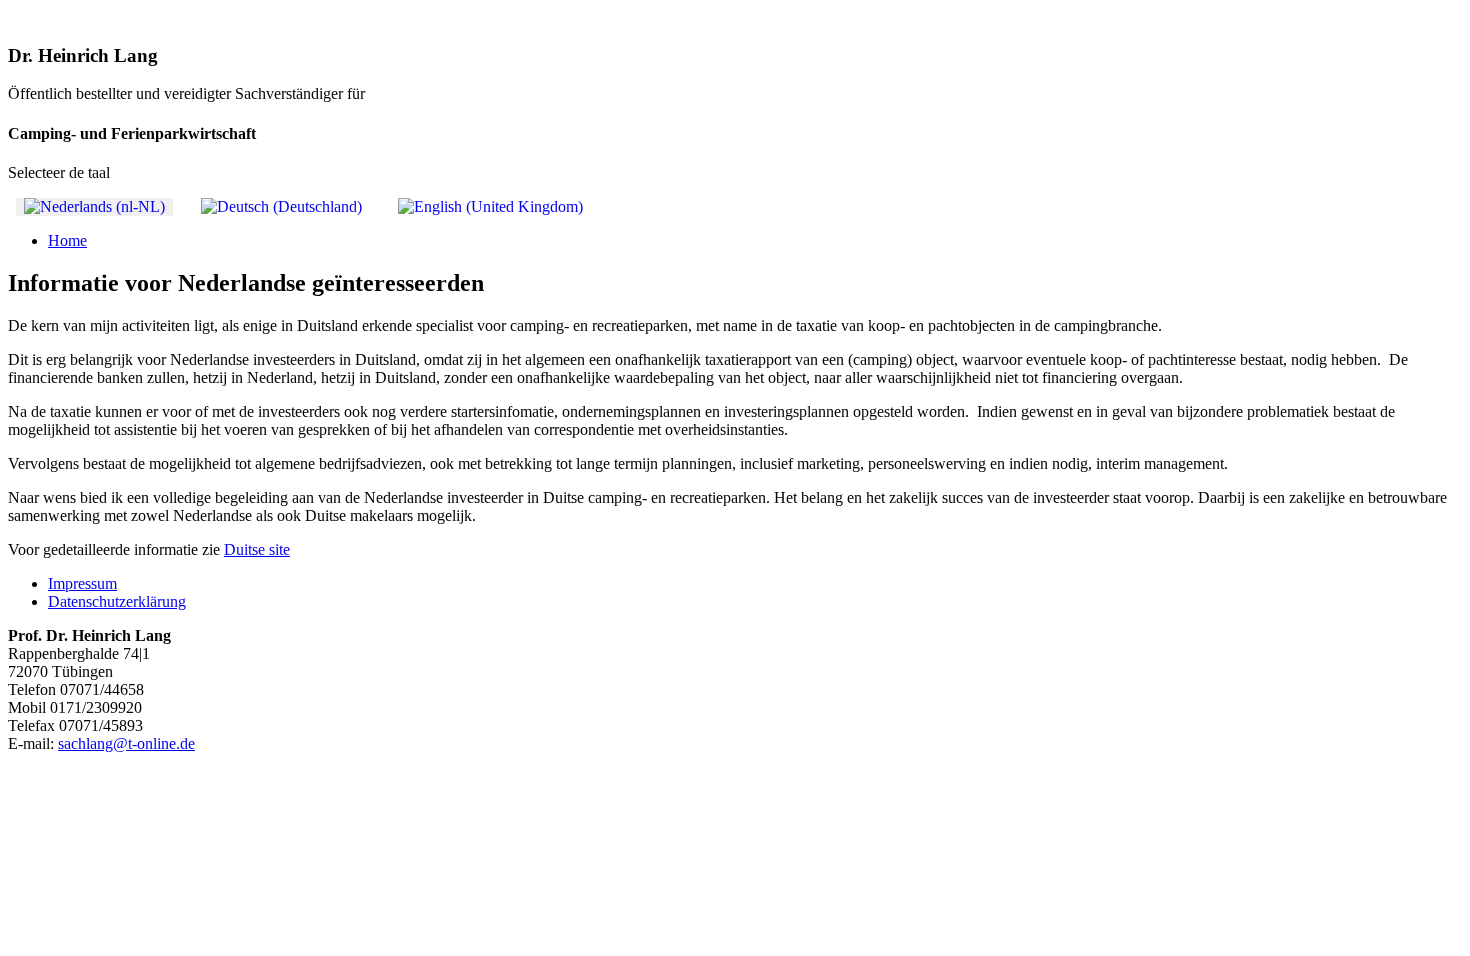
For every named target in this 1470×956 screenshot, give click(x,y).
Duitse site (257, 549)
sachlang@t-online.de (126, 743)
